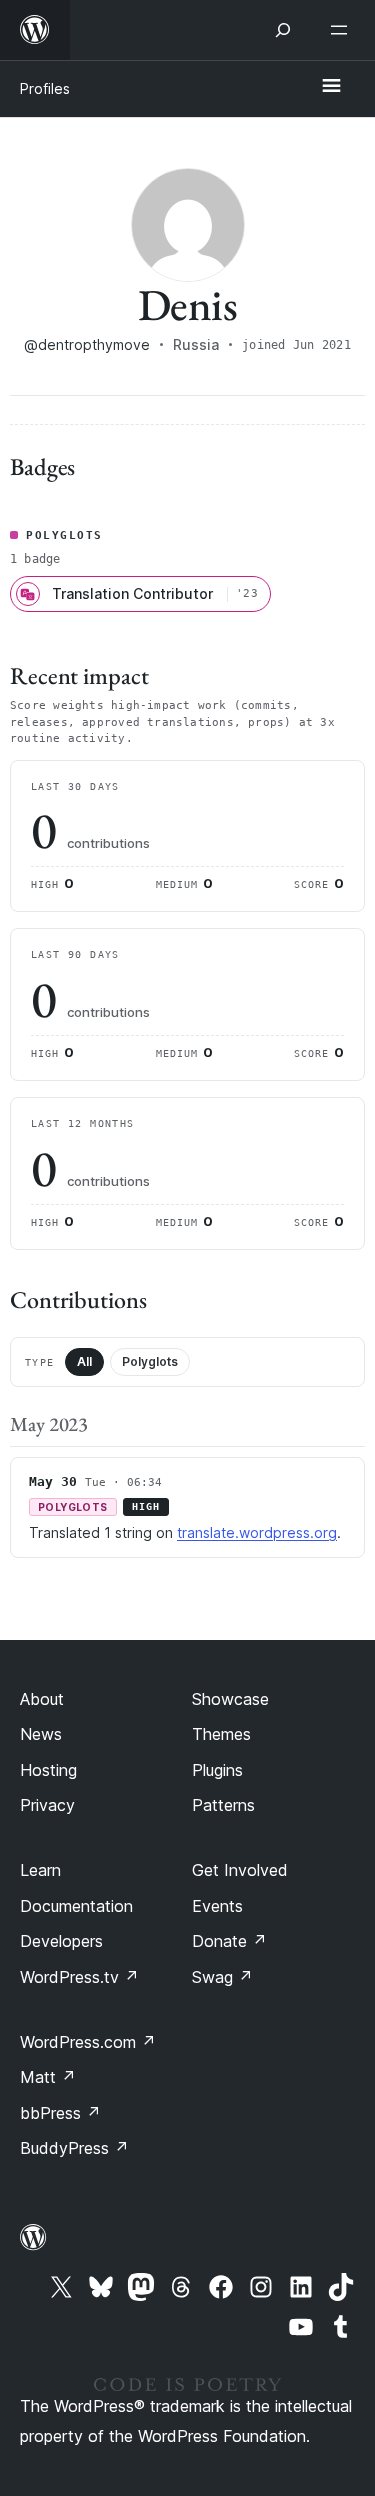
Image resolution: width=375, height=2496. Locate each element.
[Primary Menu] (331, 87)
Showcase (230, 1699)
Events (217, 1906)
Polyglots (150, 1361)
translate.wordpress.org (257, 1532)
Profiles (45, 88)
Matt (48, 2077)
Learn (40, 1870)
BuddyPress (74, 2148)
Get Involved (240, 1870)
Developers (61, 1941)
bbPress (60, 2113)
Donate (229, 1941)
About (42, 1699)
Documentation (76, 1906)
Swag (222, 1977)
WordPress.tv (79, 1977)
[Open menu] (343, 30)
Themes (221, 1734)
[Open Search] (283, 30)
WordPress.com (88, 2042)
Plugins (217, 1770)
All (84, 1361)
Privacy (47, 1805)
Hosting (48, 1770)
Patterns (223, 1805)
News (41, 1734)
